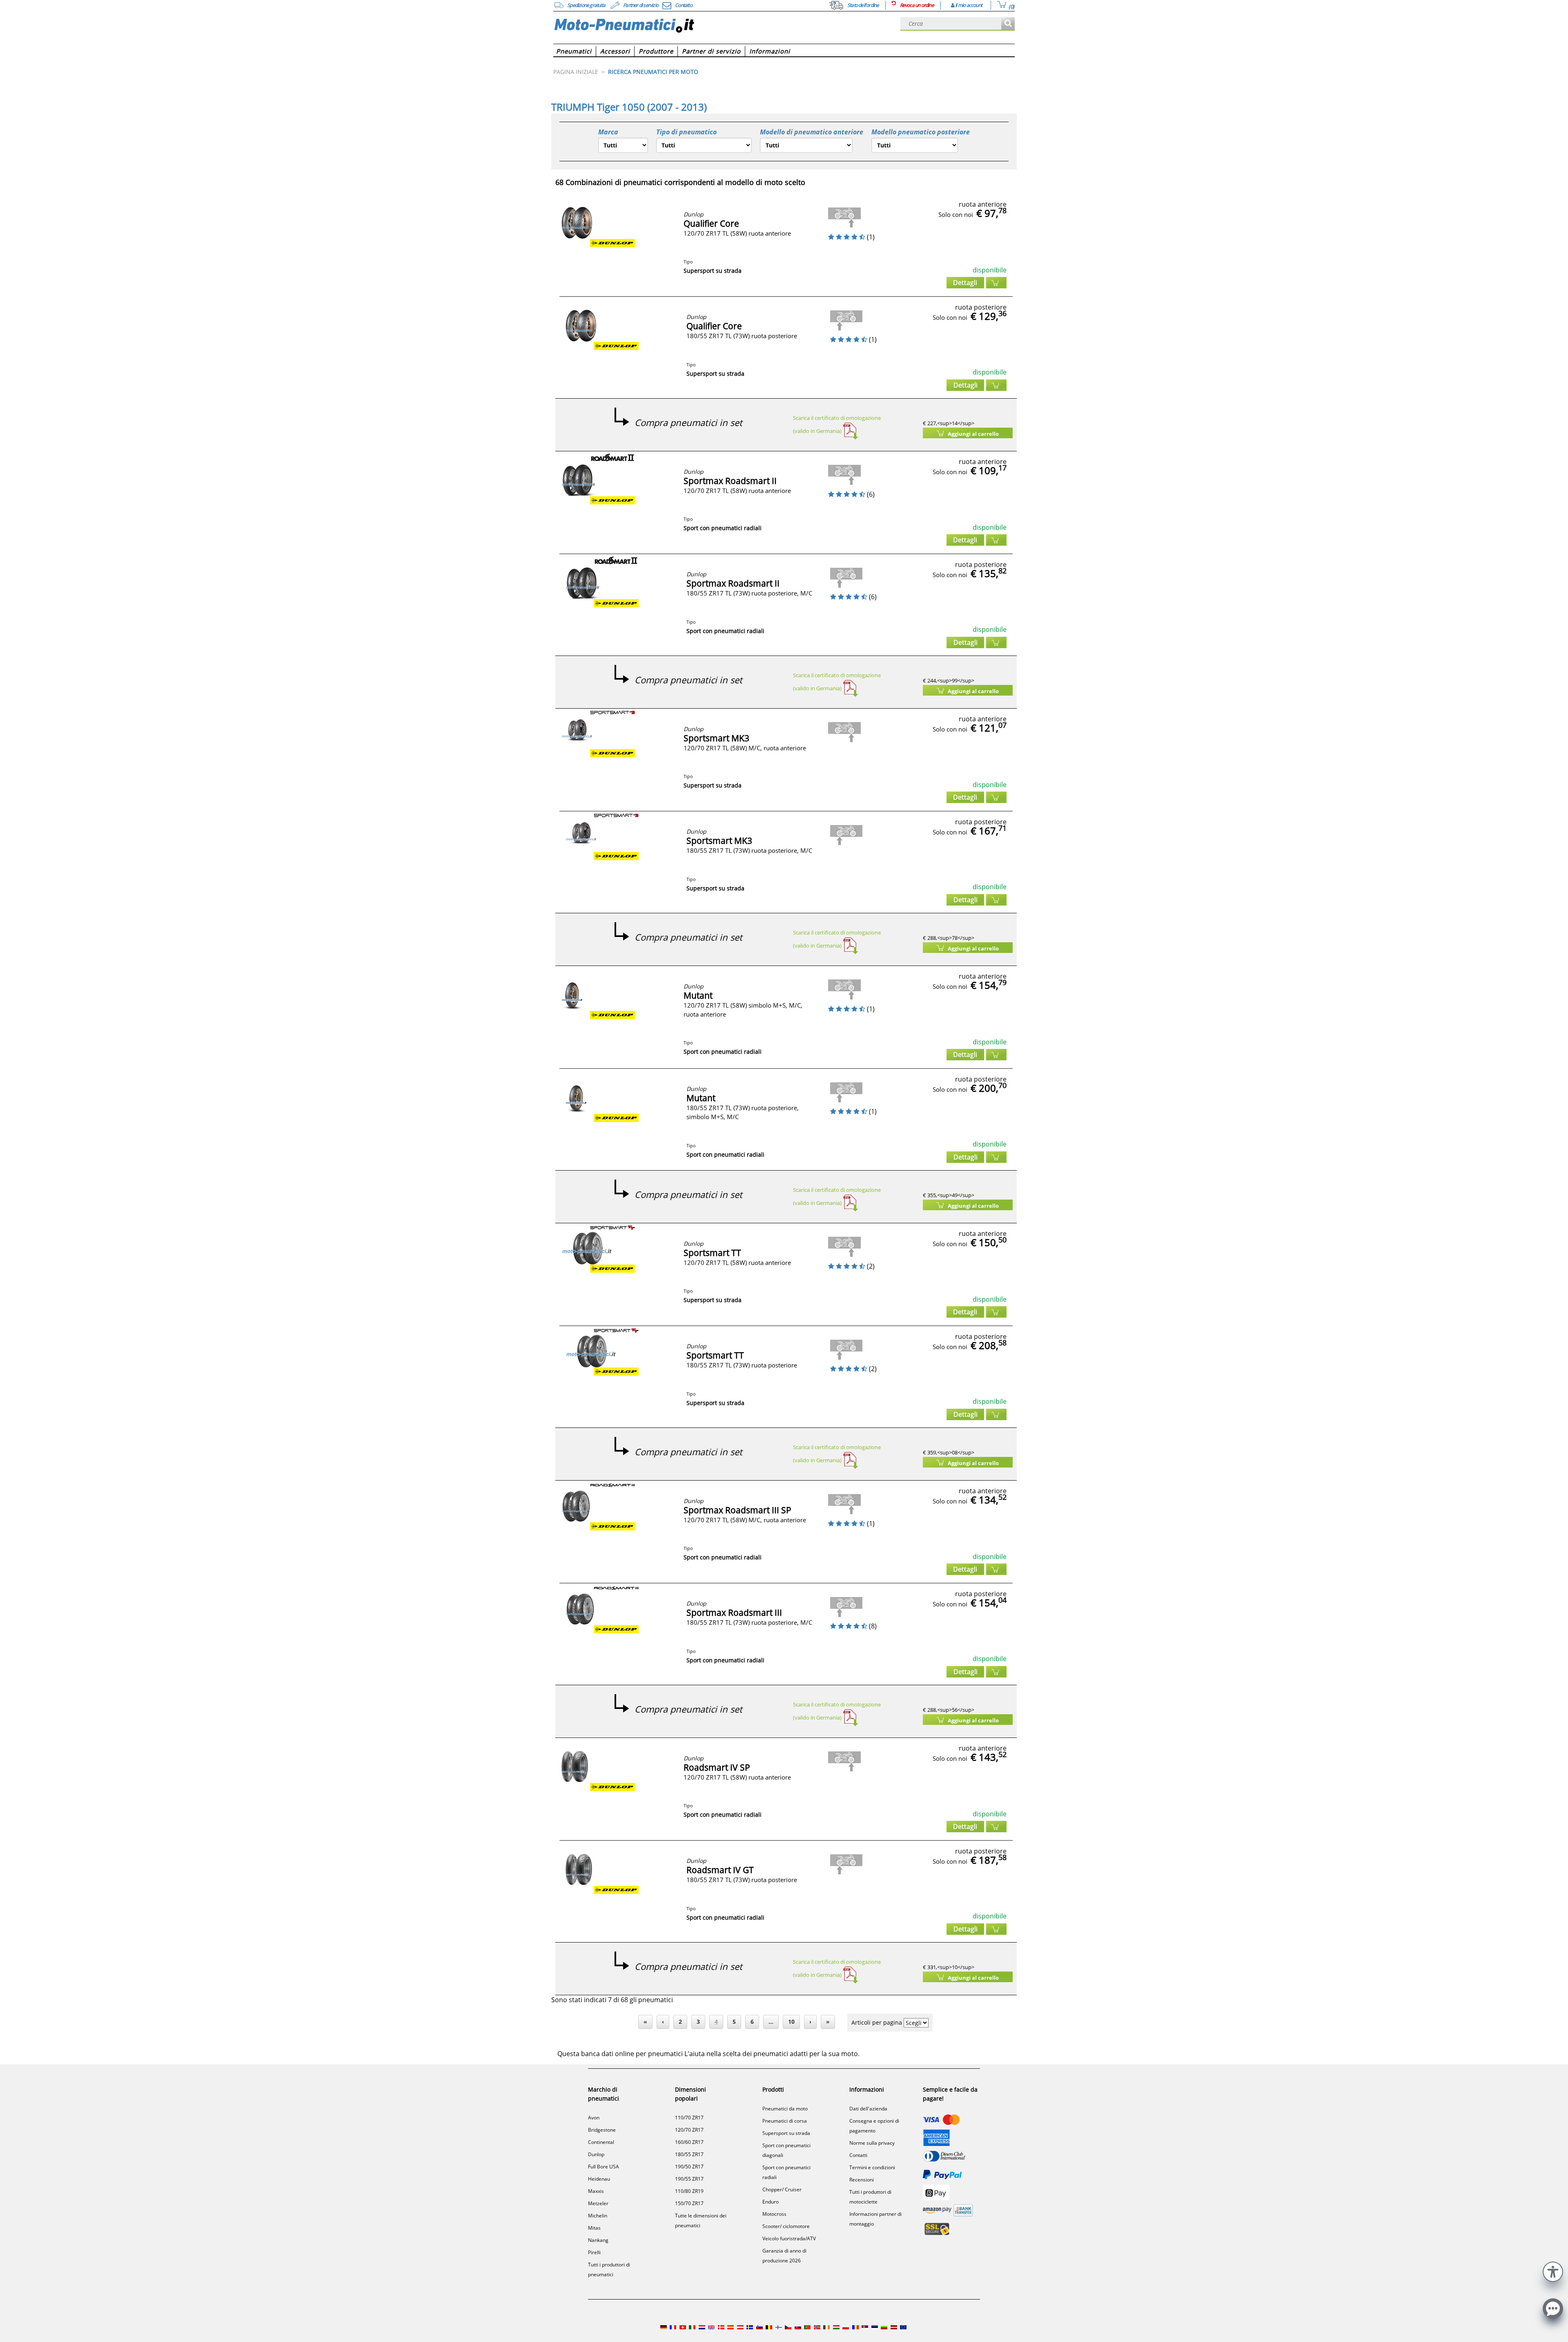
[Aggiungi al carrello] (996, 283)
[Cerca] (1008, 24)
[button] (1553, 2271)
